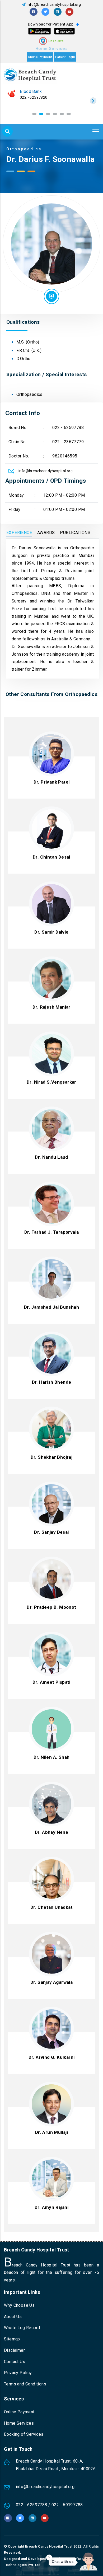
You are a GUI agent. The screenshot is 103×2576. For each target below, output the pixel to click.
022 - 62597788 (34, 97)
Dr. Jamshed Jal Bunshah (51, 1307)
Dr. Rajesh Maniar (51, 1007)
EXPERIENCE (19, 533)
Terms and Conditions (25, 2384)
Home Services (51, 49)
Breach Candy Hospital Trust (49, 2546)
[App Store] (64, 31)
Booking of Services (24, 2434)
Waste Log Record (22, 2328)
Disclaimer (14, 2350)
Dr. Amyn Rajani (51, 2207)
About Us (13, 2317)
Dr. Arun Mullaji (51, 2132)
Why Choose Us (19, 2305)
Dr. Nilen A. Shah (52, 1757)
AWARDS (46, 533)
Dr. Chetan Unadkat (51, 1907)
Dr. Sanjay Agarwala (52, 1982)
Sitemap (12, 2339)
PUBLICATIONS (75, 533)
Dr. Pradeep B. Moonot (51, 1607)
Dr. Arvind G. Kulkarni (52, 2057)
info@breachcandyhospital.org (54, 4)
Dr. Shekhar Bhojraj (52, 1457)
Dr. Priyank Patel (52, 782)
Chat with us (63, 2562)
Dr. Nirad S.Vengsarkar (51, 1082)
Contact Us (15, 2362)
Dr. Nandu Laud (51, 1157)
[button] (34, 114)
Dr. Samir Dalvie (51, 932)
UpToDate (56, 41)
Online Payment (40, 57)
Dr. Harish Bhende (52, 1382)
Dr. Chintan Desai (51, 857)
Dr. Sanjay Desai (51, 1532)
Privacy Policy (18, 2373)
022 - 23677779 (68, 442)
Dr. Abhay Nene (52, 1832)
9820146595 (65, 456)
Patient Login (65, 57)
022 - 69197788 (67, 2505)
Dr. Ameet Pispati (51, 1682)
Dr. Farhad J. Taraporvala (52, 1232)
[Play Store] (39, 31)
